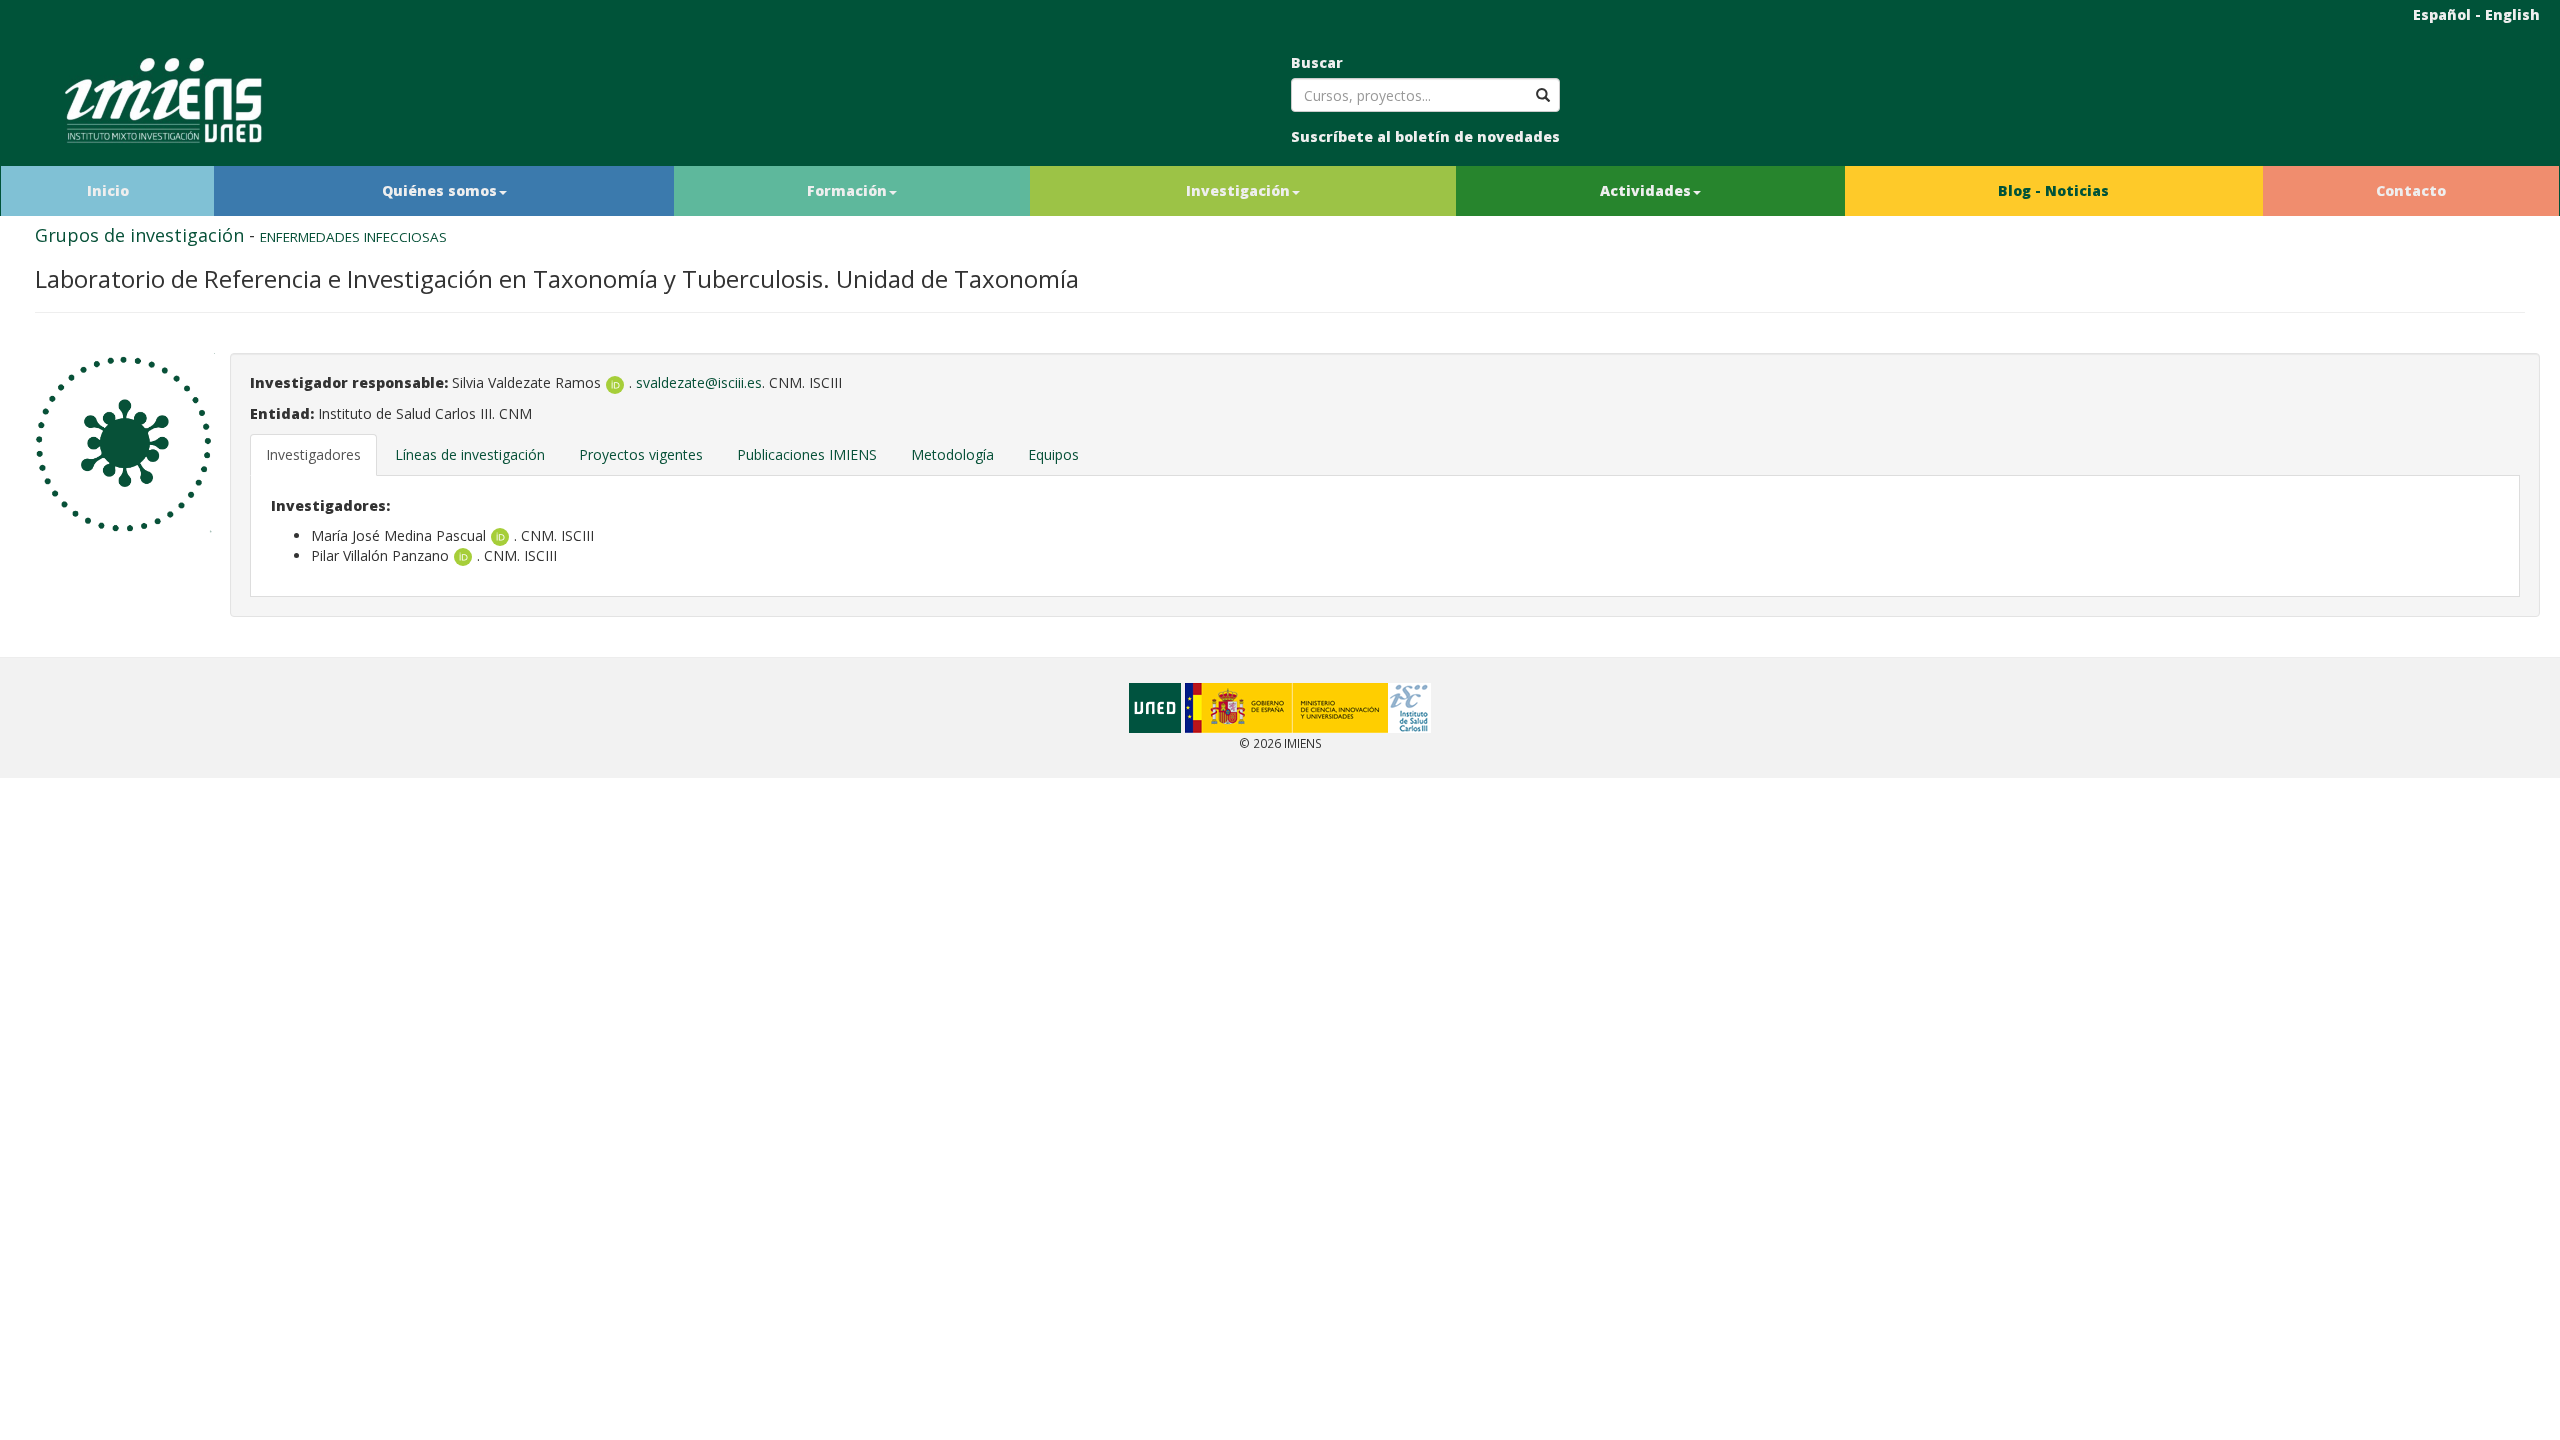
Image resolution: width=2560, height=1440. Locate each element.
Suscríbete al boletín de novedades (1425, 136)
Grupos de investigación (139, 235)
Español (2442, 14)
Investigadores (313, 454)
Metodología (952, 454)
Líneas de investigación (470, 454)
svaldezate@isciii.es (699, 382)
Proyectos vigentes (641, 454)
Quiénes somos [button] (439, 190)
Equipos (1053, 454)
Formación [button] (847, 190)
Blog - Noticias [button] (2053, 190)
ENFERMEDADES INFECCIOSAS (353, 237)
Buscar (1317, 62)
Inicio (108, 190)
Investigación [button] (1238, 190)
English (2512, 14)
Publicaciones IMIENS (807, 454)
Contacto (2411, 190)
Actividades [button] (1645, 190)
